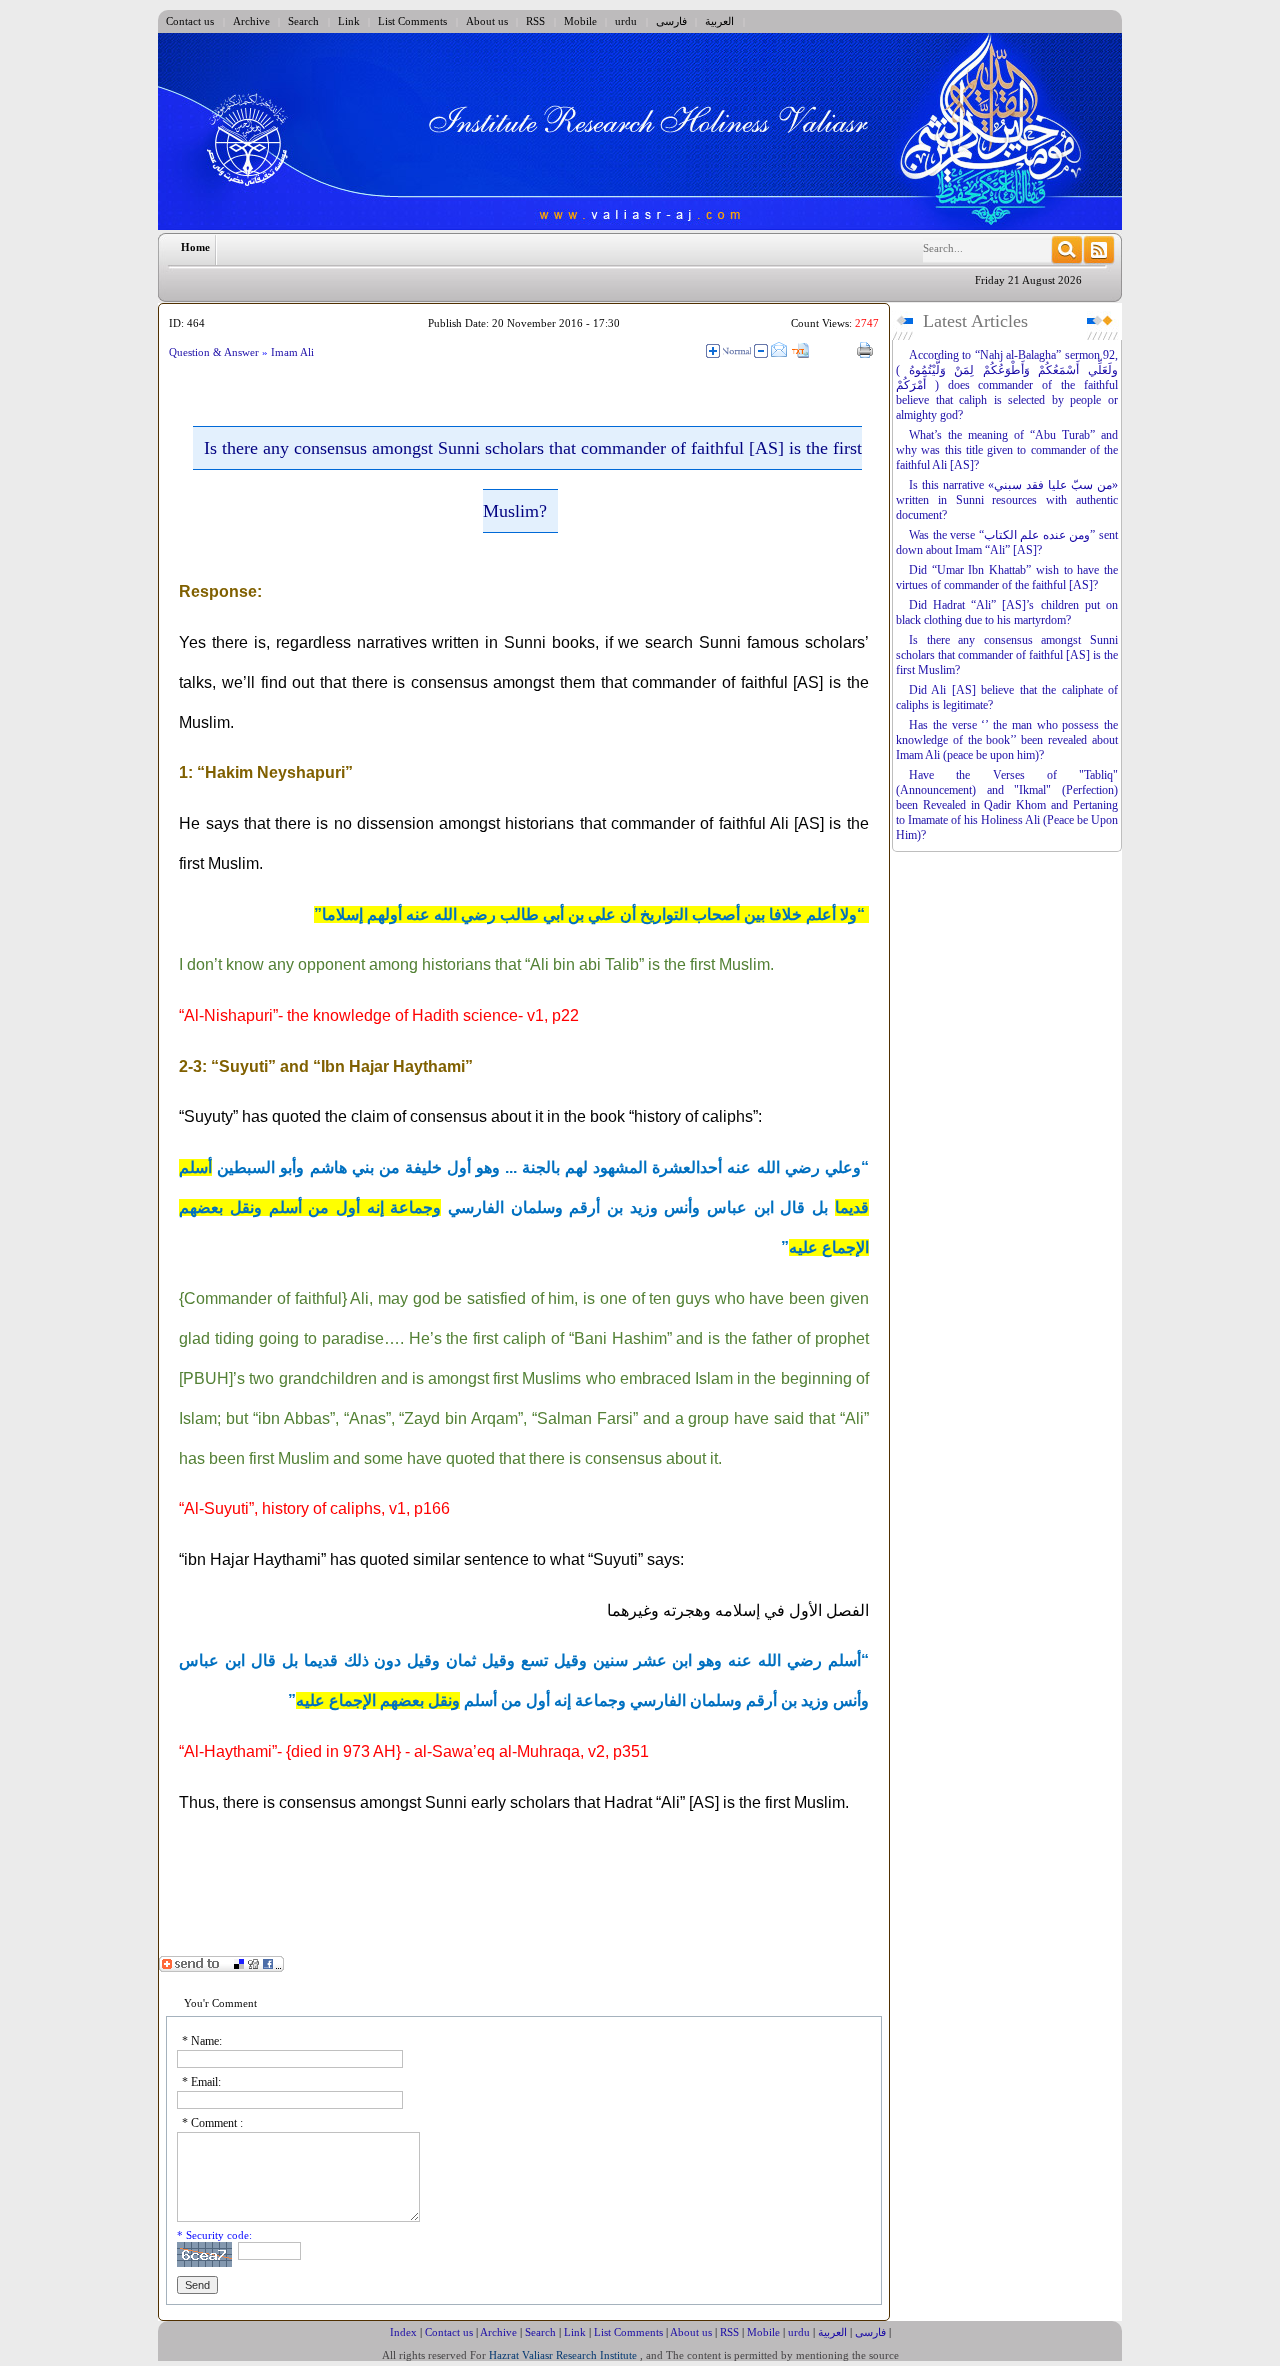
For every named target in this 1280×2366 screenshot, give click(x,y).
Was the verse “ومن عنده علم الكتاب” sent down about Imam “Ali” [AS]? (1007, 542)
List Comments (412, 21)
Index (403, 2332)
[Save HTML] (822, 350)
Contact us (190, 21)
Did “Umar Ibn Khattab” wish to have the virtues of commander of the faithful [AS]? (1007, 577)
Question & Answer (215, 352)
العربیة (719, 21)
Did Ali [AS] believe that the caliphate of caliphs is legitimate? (1007, 697)
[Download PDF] (843, 352)
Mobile (580, 21)
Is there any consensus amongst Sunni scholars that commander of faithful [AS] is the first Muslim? (1007, 655)
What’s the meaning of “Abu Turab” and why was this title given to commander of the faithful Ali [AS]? (1007, 450)
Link (349, 21)
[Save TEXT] (801, 352)
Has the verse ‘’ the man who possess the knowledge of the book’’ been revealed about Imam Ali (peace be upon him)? (1007, 740)
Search (303, 21)
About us (487, 21)
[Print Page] (865, 350)
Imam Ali (292, 352)
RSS (535, 21)
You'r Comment (220, 2003)
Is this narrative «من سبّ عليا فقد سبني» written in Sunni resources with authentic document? (1007, 500)
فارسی (671, 21)
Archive (251, 21)
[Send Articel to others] (779, 350)
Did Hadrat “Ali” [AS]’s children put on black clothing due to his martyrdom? (1007, 612)
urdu (626, 21)
